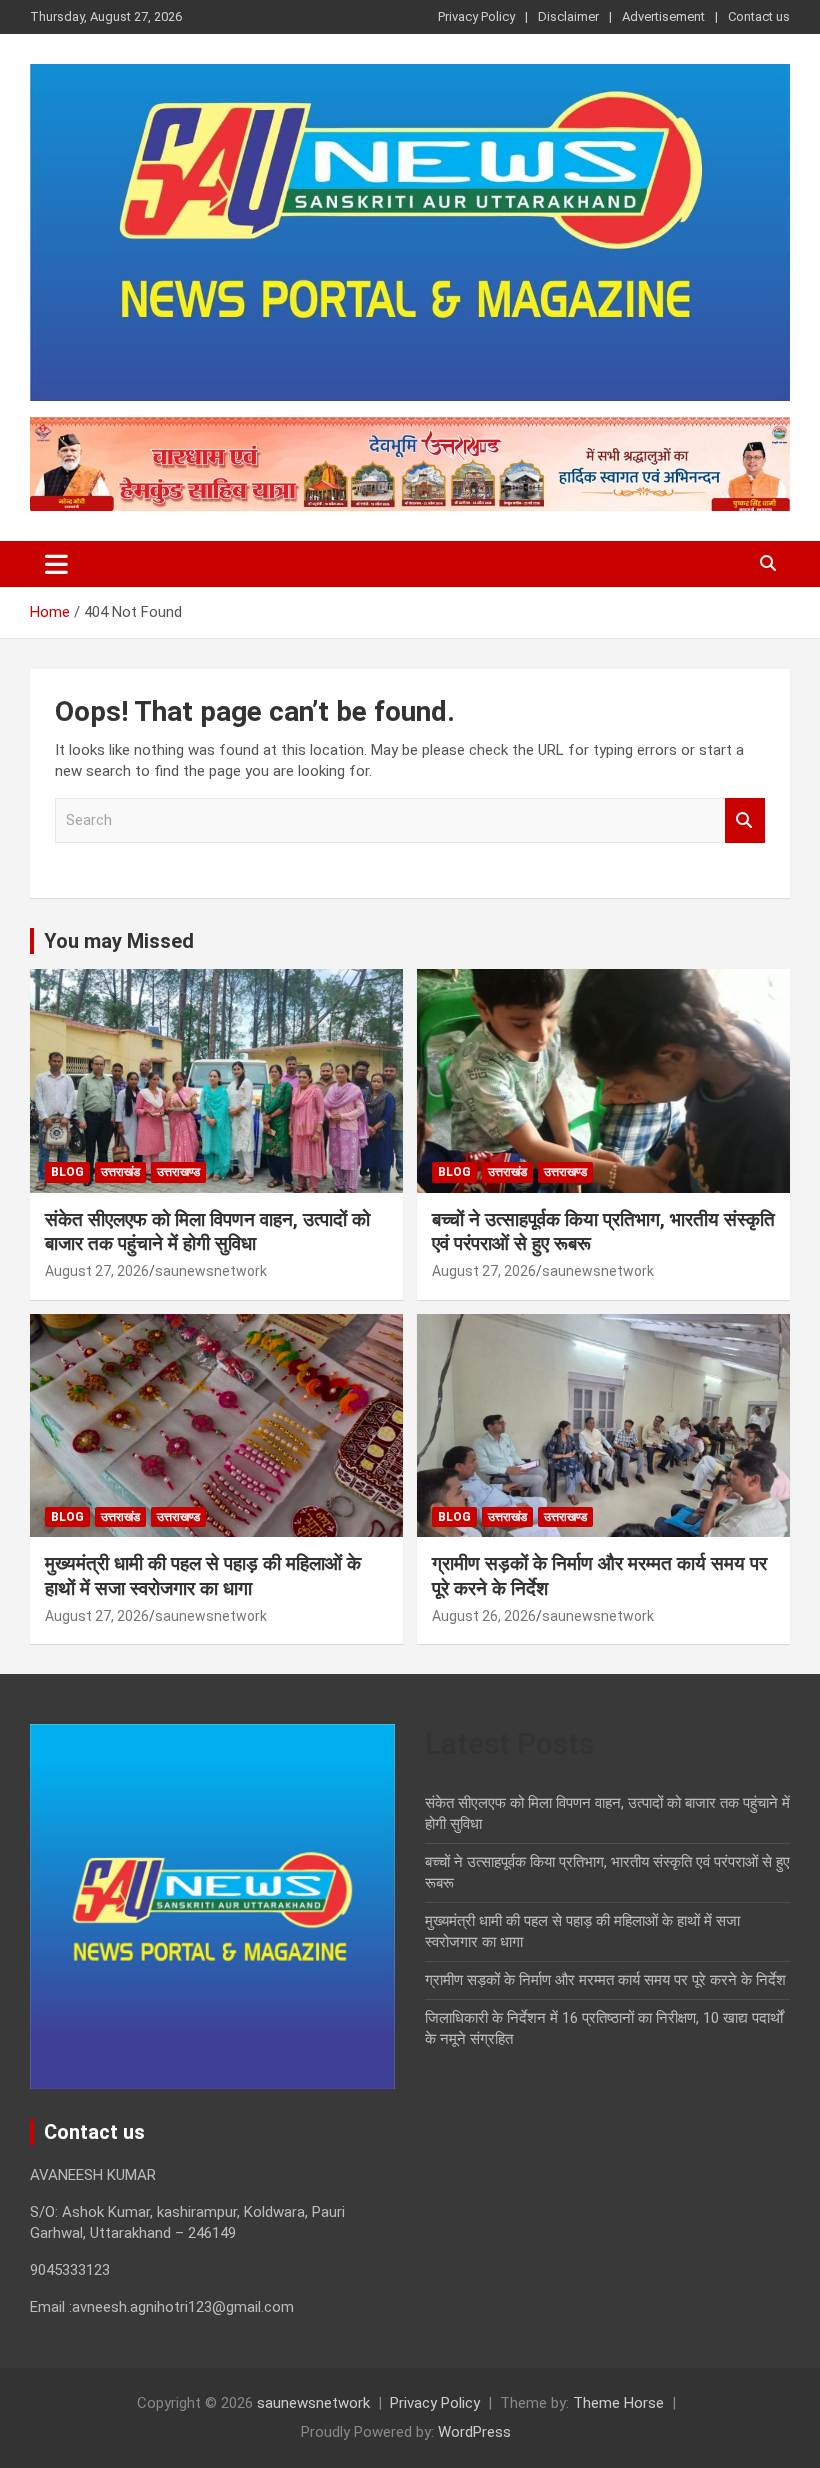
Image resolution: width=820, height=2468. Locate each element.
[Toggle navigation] (56, 564)
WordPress (474, 2432)
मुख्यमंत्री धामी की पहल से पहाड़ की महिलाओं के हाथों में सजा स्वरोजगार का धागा (203, 1576)
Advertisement (663, 16)
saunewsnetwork (211, 1271)
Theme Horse (618, 2403)
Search (745, 820)
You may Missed (119, 941)
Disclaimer (568, 16)
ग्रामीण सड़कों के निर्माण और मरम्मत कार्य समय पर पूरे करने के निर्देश (605, 1980)
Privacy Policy (476, 16)
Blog (67, 1172)
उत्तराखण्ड (178, 1172)
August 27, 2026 (97, 1271)
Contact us (759, 16)
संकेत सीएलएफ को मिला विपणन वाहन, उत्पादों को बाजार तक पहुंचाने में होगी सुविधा (207, 1232)
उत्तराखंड (120, 1172)
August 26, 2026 (484, 1616)
